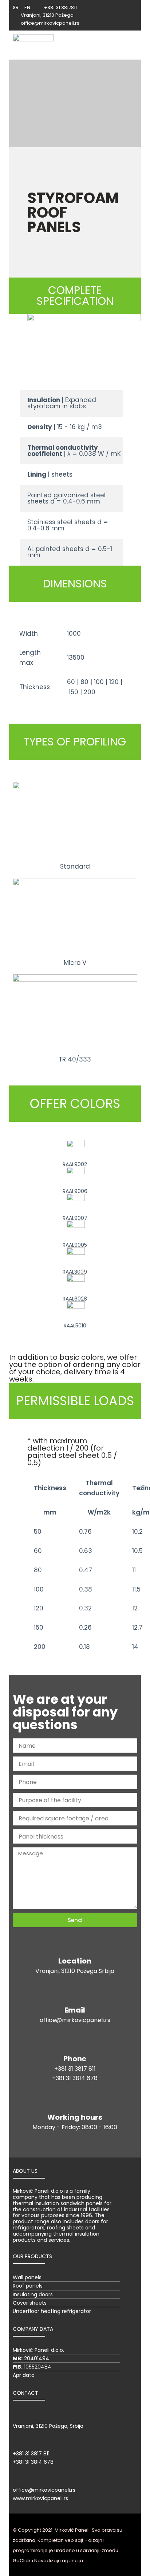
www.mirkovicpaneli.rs (40, 2498)
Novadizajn (48, 2561)
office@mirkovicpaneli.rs (75, 2020)
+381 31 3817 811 (75, 2069)
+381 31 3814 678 (75, 2078)
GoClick (22, 2561)
